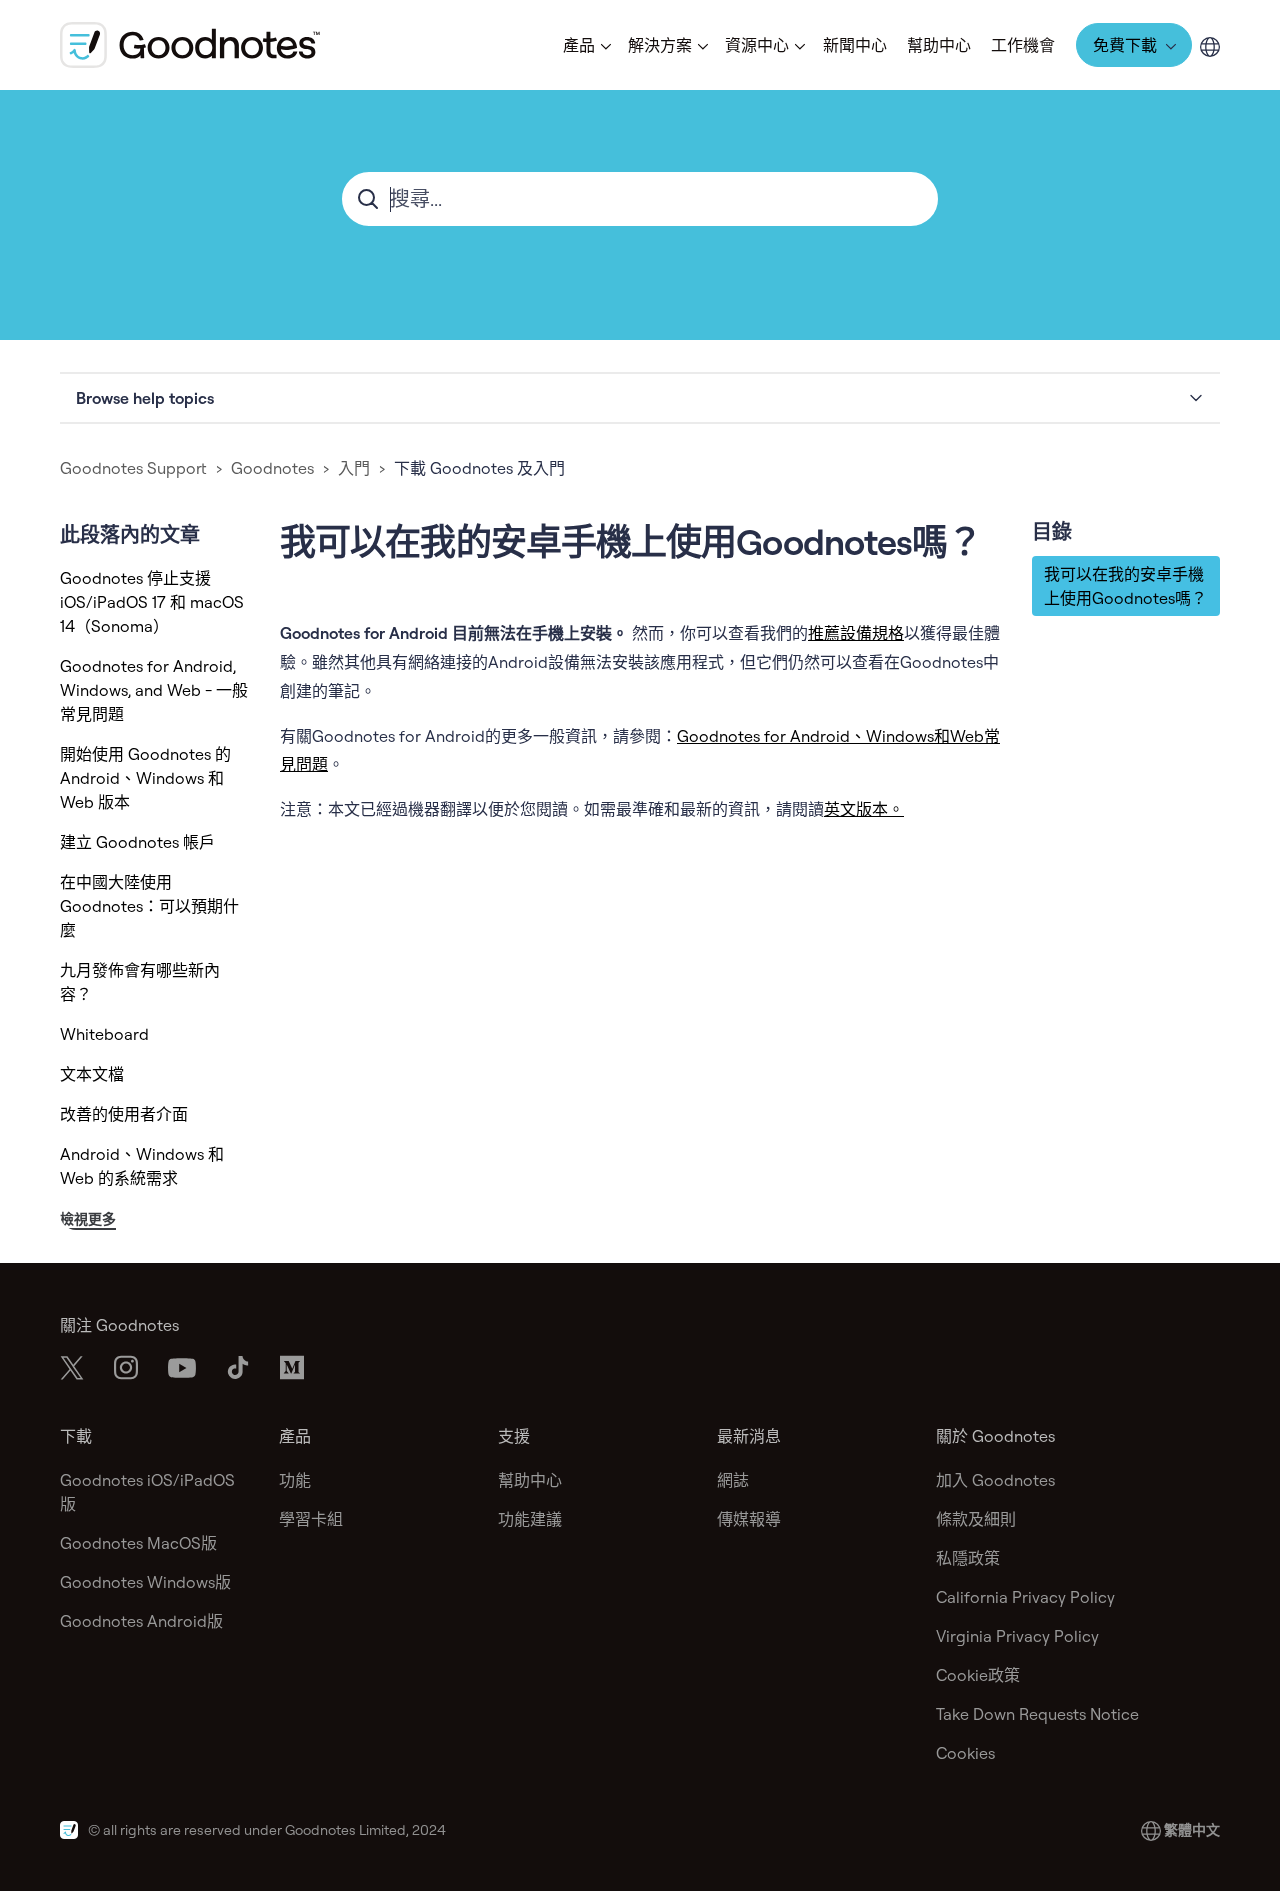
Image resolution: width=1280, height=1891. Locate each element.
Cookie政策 (978, 1675)
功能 (295, 1480)
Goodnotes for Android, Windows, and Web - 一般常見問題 (154, 690)
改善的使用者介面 (124, 1114)
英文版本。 (864, 809)
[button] (585, 45)
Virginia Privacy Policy (1017, 1636)
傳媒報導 (749, 1519)
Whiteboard (104, 1034)
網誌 (733, 1480)
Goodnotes (272, 468)
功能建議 (530, 1519)
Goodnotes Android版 (141, 1621)
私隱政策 (968, 1558)
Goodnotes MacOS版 (138, 1543)
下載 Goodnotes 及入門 (479, 468)
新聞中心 (855, 45)
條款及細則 (976, 1519)
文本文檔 (92, 1074)
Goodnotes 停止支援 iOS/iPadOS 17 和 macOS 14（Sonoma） (152, 602)
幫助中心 (939, 45)
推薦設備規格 (856, 633)
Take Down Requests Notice (1037, 1714)
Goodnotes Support (133, 468)
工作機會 (1023, 45)
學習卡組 (311, 1519)
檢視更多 (88, 1219)
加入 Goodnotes (995, 1480)
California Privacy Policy (1025, 1597)
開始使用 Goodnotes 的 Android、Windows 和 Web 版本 (145, 778)
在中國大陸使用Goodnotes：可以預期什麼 (149, 906)
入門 (354, 468)
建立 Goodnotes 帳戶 (137, 842)
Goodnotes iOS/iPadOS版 (147, 1492)
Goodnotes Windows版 (145, 1582)
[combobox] (640, 199)
